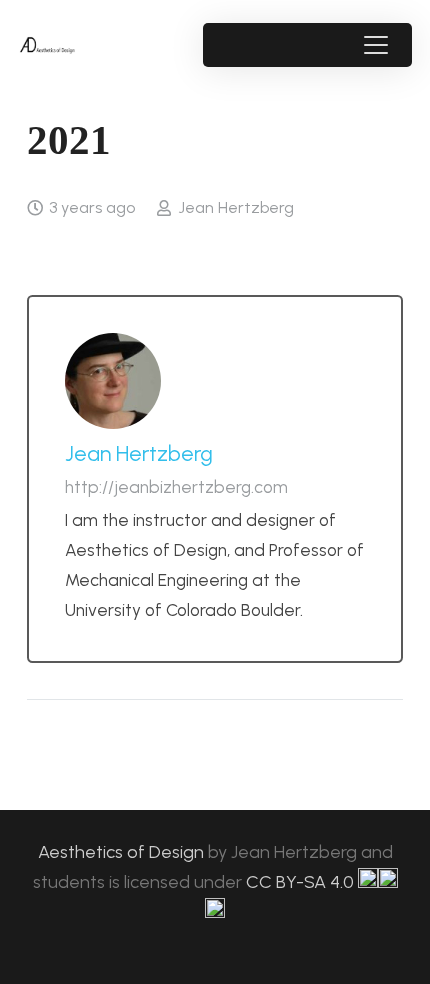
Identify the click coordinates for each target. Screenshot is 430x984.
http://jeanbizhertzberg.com (176, 487)
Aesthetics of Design (123, 852)
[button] (375, 45)
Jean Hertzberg (236, 207)
